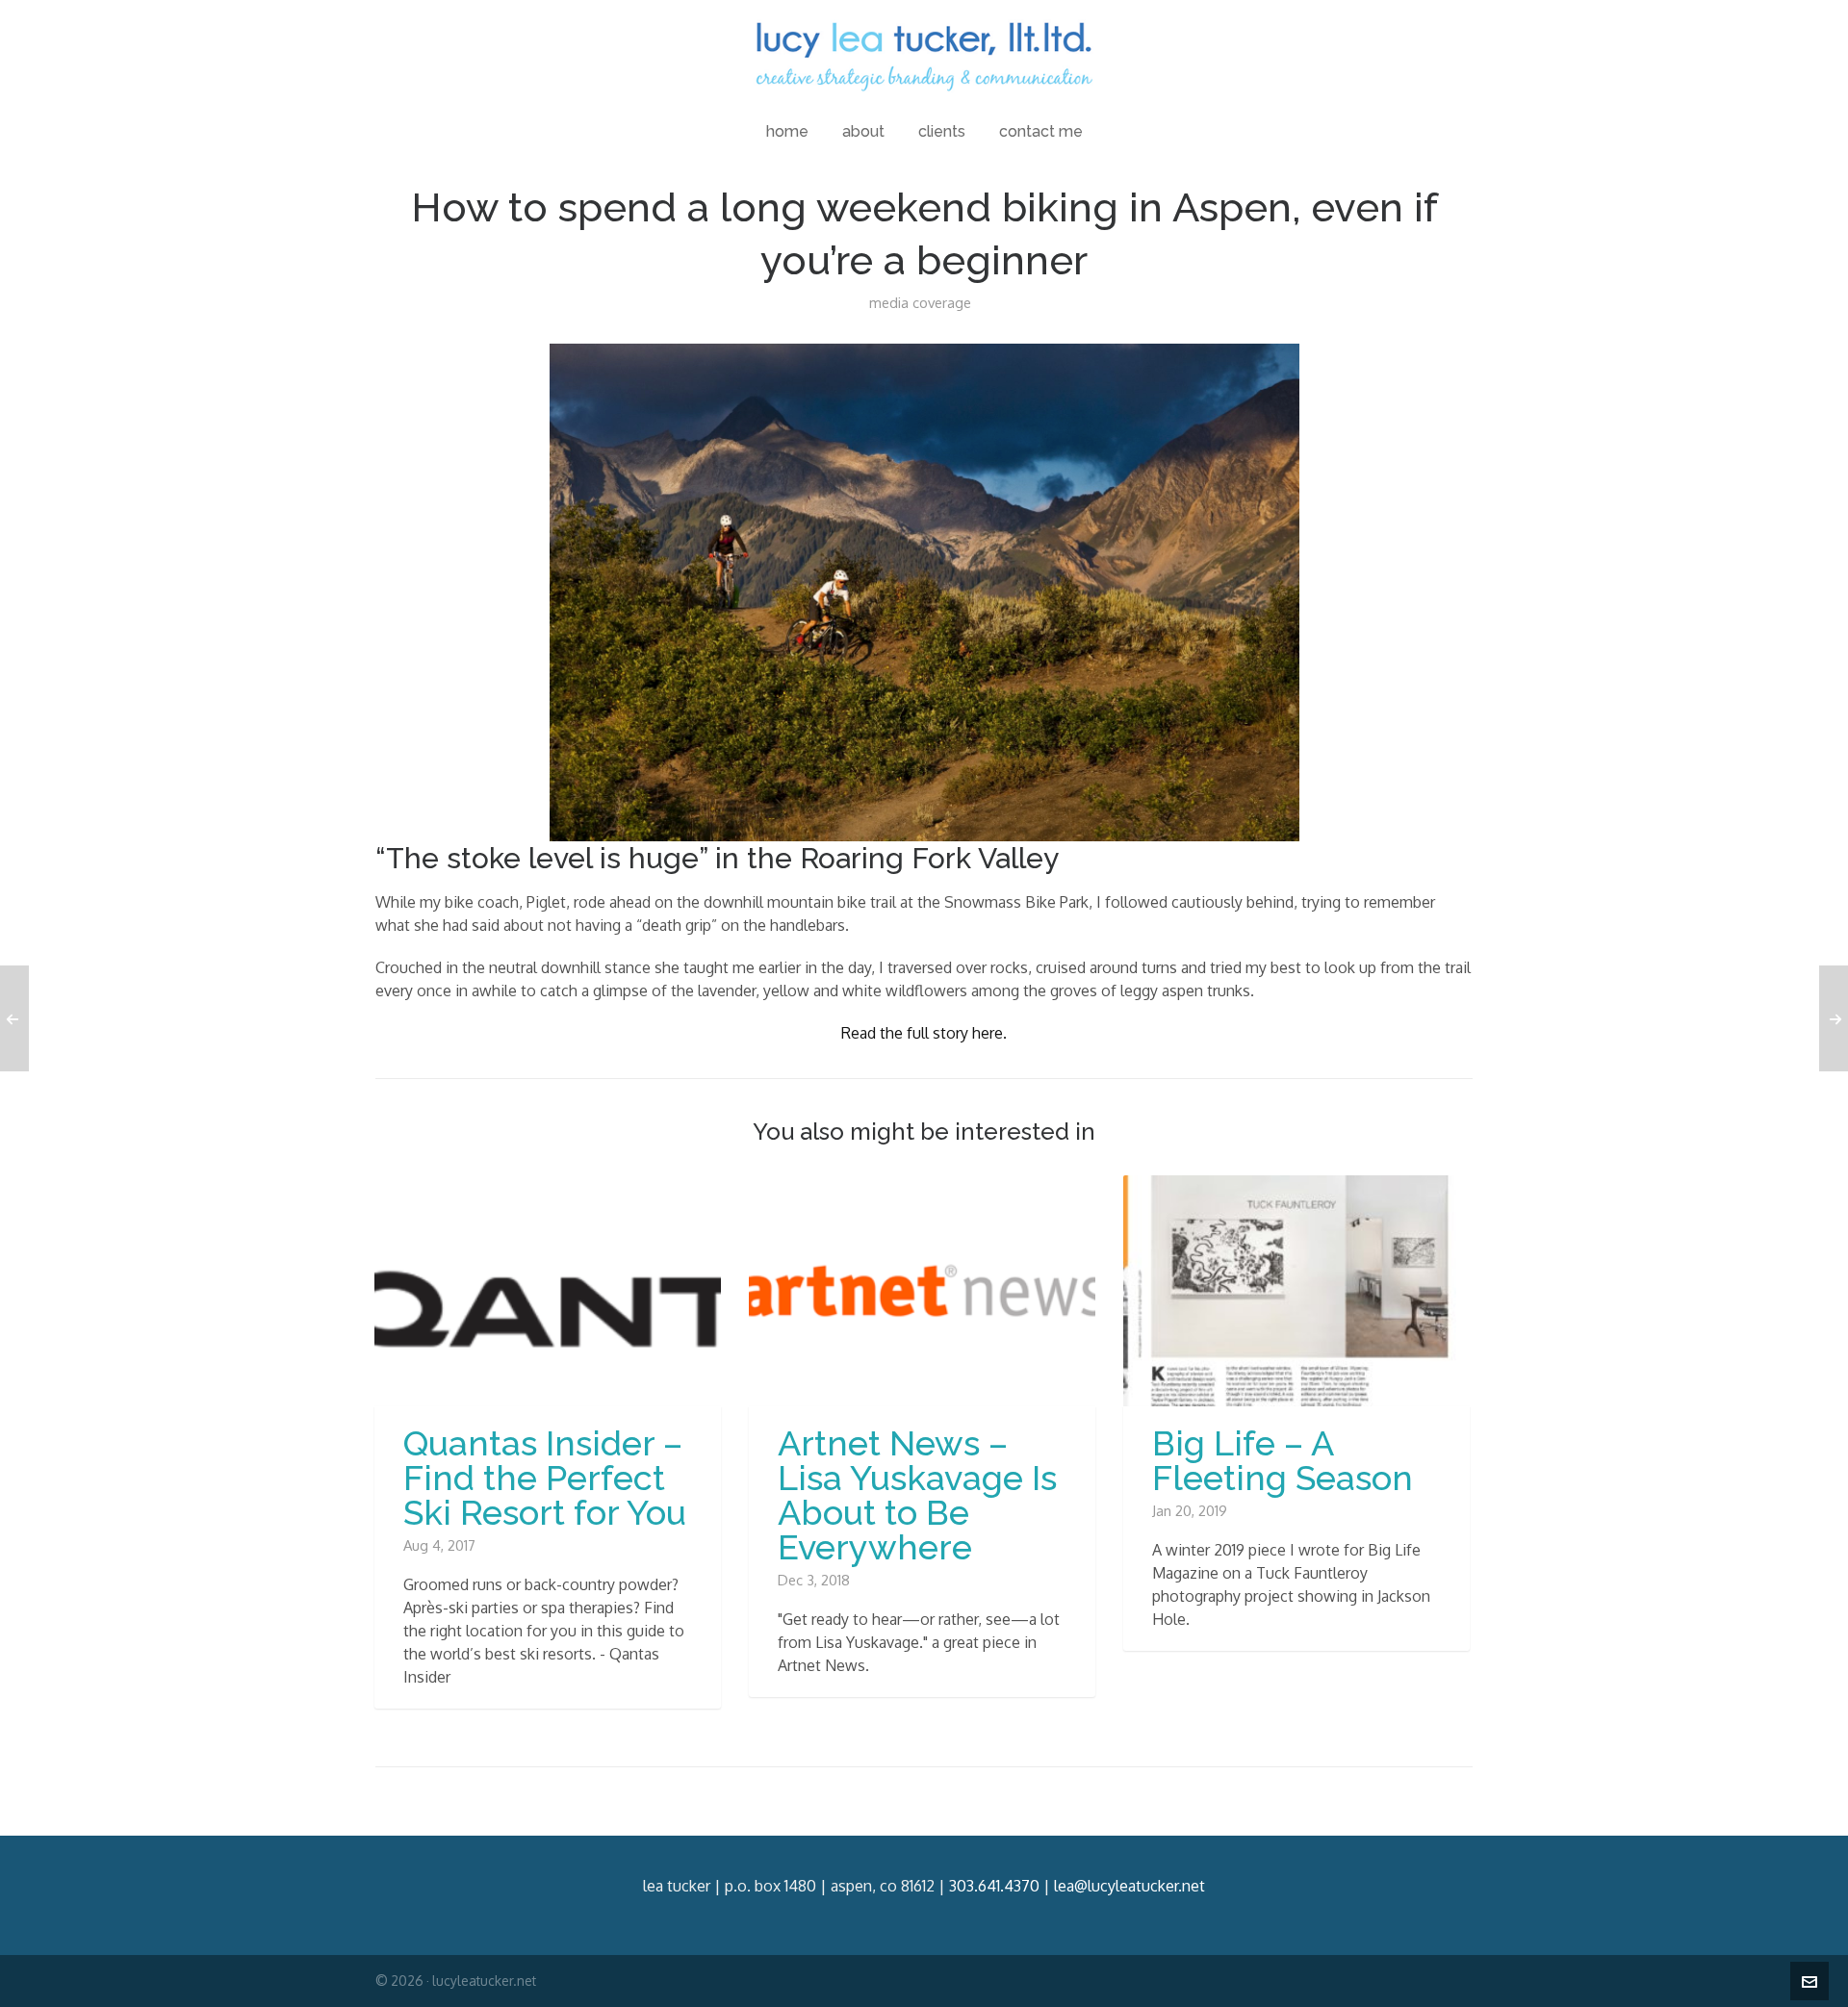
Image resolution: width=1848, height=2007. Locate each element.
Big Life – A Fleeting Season (1283, 1460)
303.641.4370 (994, 1886)
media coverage (920, 303)
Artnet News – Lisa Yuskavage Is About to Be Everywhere (917, 1495)
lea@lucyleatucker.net (1129, 1886)
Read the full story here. (924, 1033)
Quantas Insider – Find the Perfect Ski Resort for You (545, 1478)
